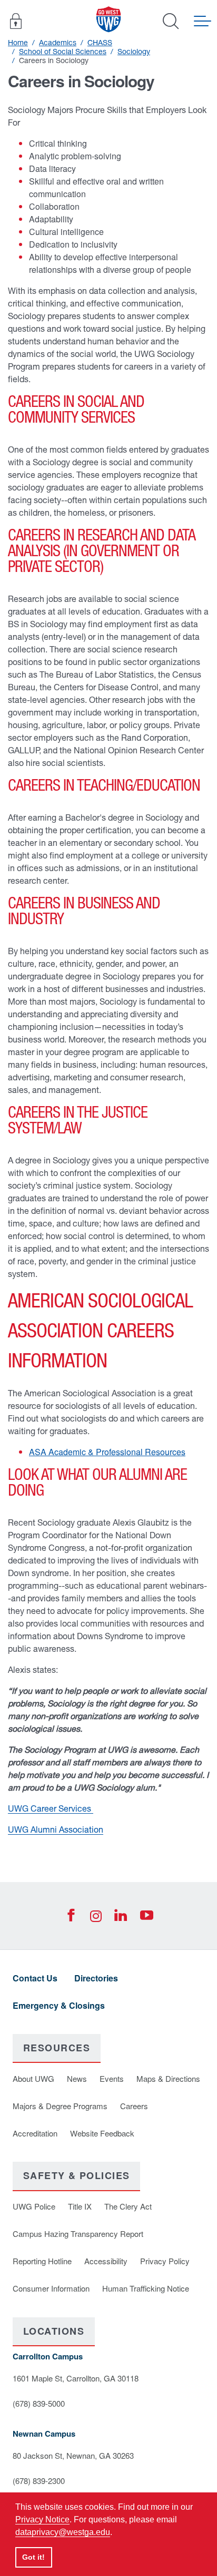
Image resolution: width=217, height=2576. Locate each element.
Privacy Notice (42, 2519)
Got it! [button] (33, 2557)
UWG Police (34, 2206)
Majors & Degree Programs (60, 2106)
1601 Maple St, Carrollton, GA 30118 (76, 2378)
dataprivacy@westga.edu (63, 2532)
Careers (134, 2106)
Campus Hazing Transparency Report (78, 2233)
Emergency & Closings (59, 2005)
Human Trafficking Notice (146, 2288)
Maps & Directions (168, 2078)
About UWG (33, 2078)
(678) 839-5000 (39, 2403)
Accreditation (35, 2133)
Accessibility (106, 2261)
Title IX (80, 2206)
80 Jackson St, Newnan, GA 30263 (73, 2455)
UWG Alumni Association (56, 1829)
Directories (96, 1978)
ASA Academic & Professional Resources (107, 1452)
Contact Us (35, 1978)
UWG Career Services (51, 1808)
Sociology (134, 52)
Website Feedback (102, 2133)
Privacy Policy (165, 2261)
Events (112, 2078)
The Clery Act (128, 2206)
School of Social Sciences (63, 52)
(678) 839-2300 (39, 2481)
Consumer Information (51, 2288)
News (77, 2078)
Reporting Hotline (42, 2261)
